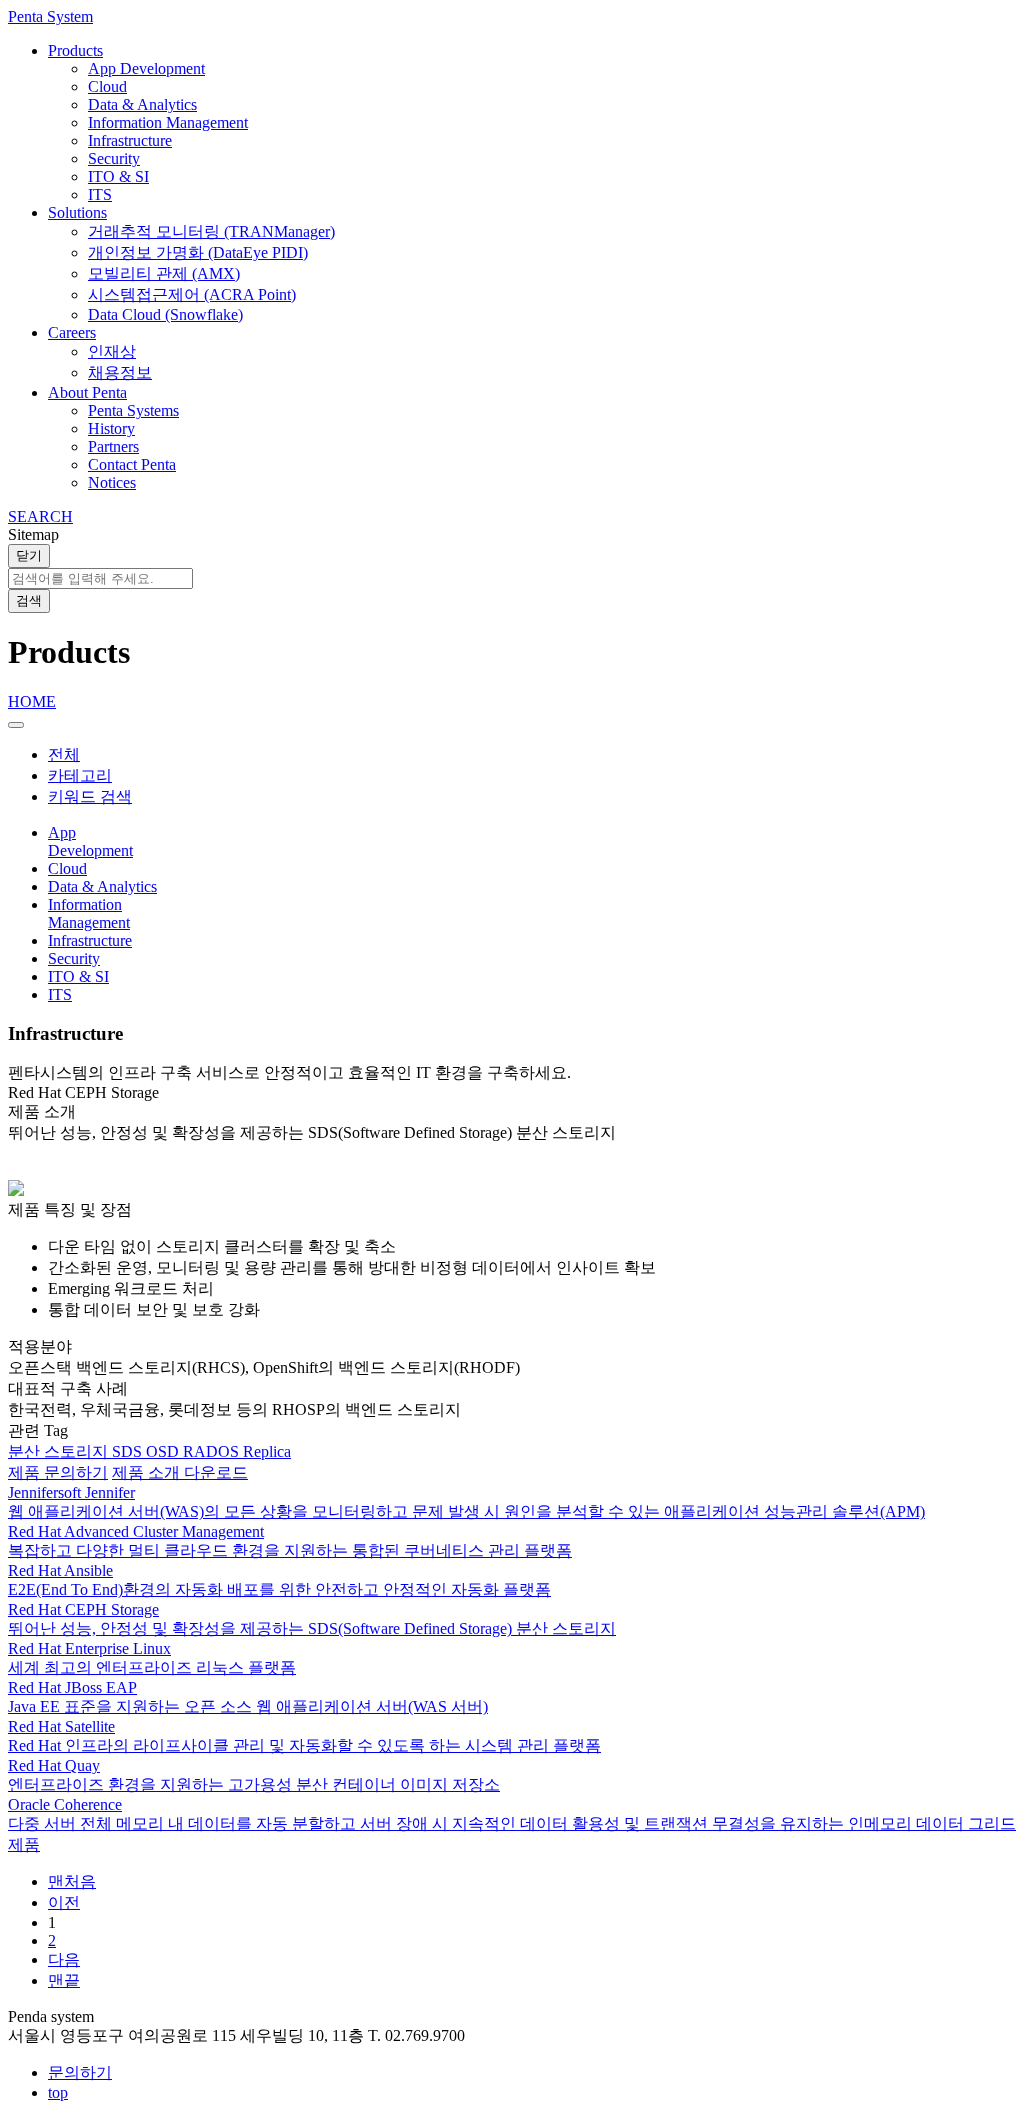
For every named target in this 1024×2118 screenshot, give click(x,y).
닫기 (29, 555)
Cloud (107, 86)
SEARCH (40, 516)
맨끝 (64, 1980)
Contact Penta (132, 464)
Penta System (50, 16)
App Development (146, 68)
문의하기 (80, 2072)
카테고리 (80, 775)
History (111, 428)
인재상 (112, 351)
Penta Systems (133, 410)
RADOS (213, 1451)
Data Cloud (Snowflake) (165, 314)
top (58, 2092)
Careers (72, 332)
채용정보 (120, 372)
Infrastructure (130, 140)
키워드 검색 (90, 796)
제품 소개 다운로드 (180, 1472)
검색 (29, 600)
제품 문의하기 (58, 1472)
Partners (113, 446)
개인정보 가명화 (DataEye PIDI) (198, 252)
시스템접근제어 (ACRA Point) (192, 294)
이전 (64, 1902)
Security (114, 158)
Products (75, 50)
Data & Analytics (142, 104)
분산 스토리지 (60, 1451)
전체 (64, 754)
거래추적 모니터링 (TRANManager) (211, 231)
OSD (164, 1451)
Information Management (168, 122)
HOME (32, 701)
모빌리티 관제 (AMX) (164, 273)
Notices (112, 482)
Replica (267, 1451)
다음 (64, 1959)
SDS (129, 1451)
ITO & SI (118, 176)
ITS (100, 194)
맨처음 (72, 1881)
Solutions (77, 212)
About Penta (87, 392)
